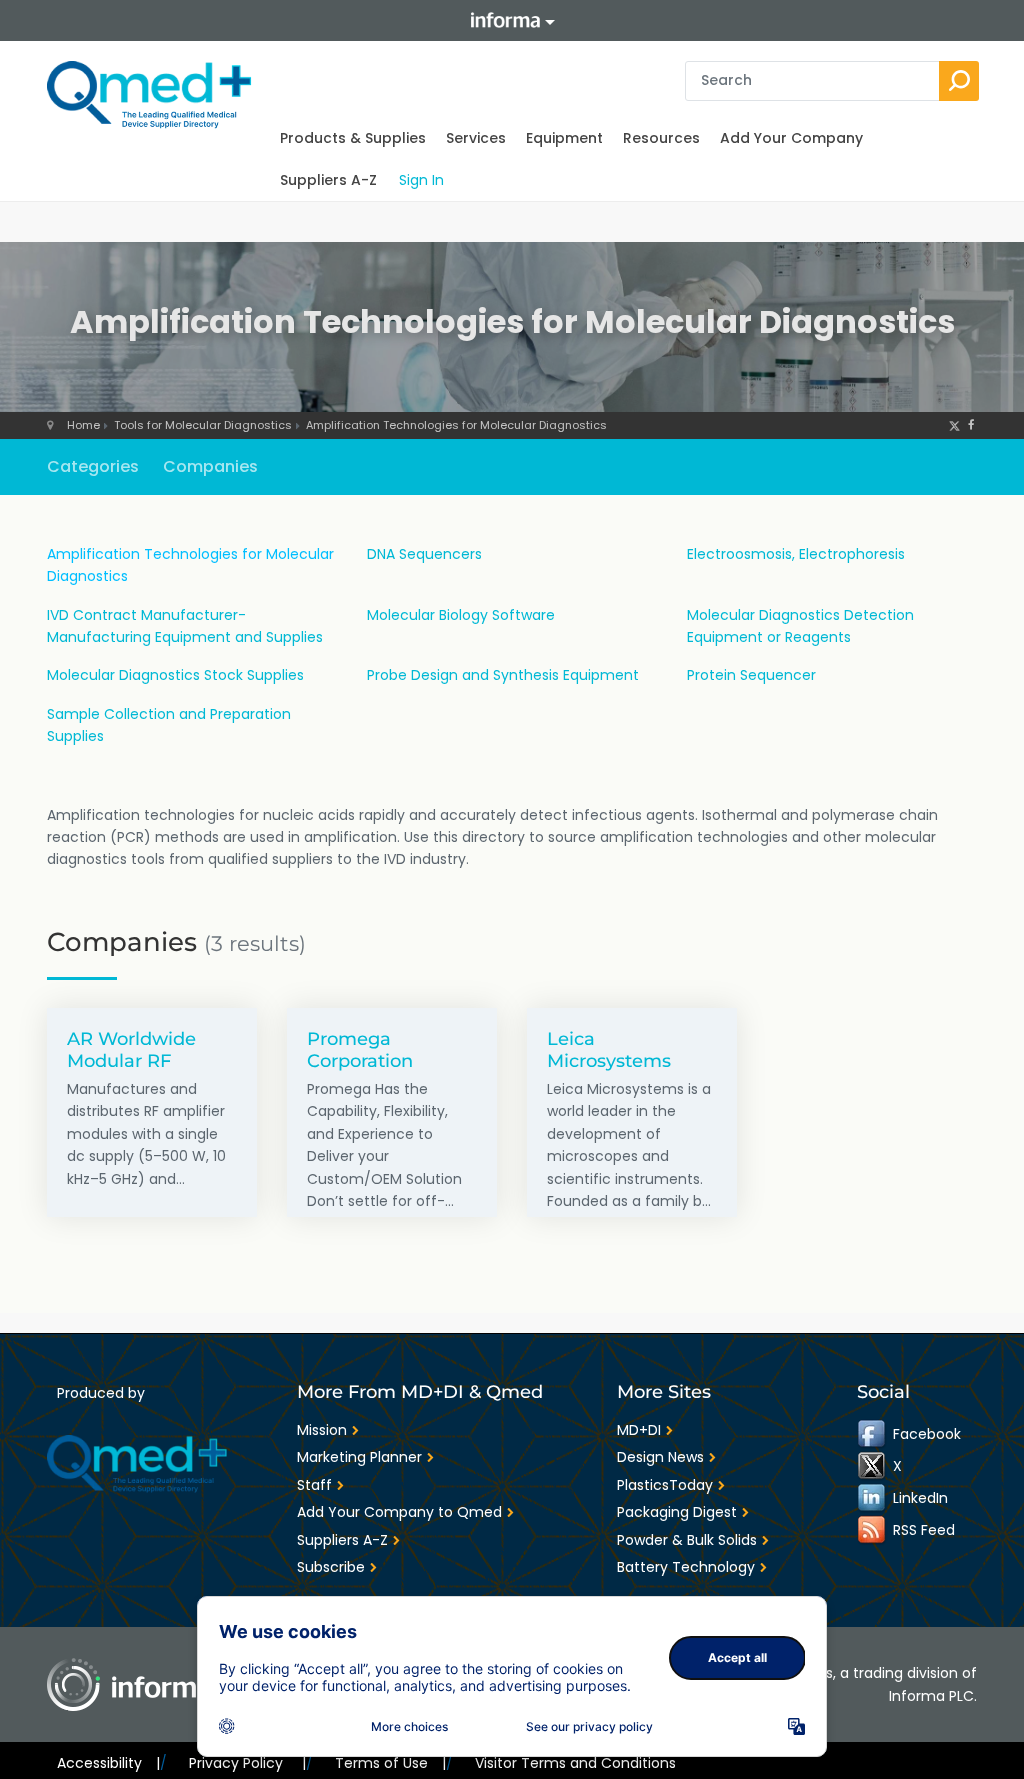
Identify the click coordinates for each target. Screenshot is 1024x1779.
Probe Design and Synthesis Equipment (503, 675)
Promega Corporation (360, 1049)
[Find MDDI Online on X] (873, 1466)
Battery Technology (686, 1567)
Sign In (421, 180)
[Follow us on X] (954, 425)
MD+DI (639, 1430)
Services (476, 138)
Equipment (564, 138)
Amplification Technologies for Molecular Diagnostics (456, 425)
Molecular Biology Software (461, 615)
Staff (314, 1485)
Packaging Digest (677, 1512)
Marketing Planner (359, 1457)
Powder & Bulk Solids (687, 1540)
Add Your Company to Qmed (399, 1512)
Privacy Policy (247, 1763)
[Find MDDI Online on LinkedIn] (873, 1498)
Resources (661, 138)
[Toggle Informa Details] (512, 20)
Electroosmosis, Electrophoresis (796, 554)
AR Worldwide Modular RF (131, 1049)
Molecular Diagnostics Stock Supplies (175, 675)
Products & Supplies (353, 138)
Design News (660, 1457)
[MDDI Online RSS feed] (873, 1530)
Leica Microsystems (609, 1049)
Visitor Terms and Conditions (575, 1763)
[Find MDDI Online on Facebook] (873, 1434)
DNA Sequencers (424, 554)
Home (83, 425)
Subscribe (331, 1567)
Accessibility (108, 1763)
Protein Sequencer (751, 675)
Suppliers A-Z (328, 180)
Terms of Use (390, 1763)
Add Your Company (791, 138)
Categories (93, 466)
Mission (322, 1430)
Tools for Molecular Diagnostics (203, 425)
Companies (210, 466)
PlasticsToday (665, 1485)
